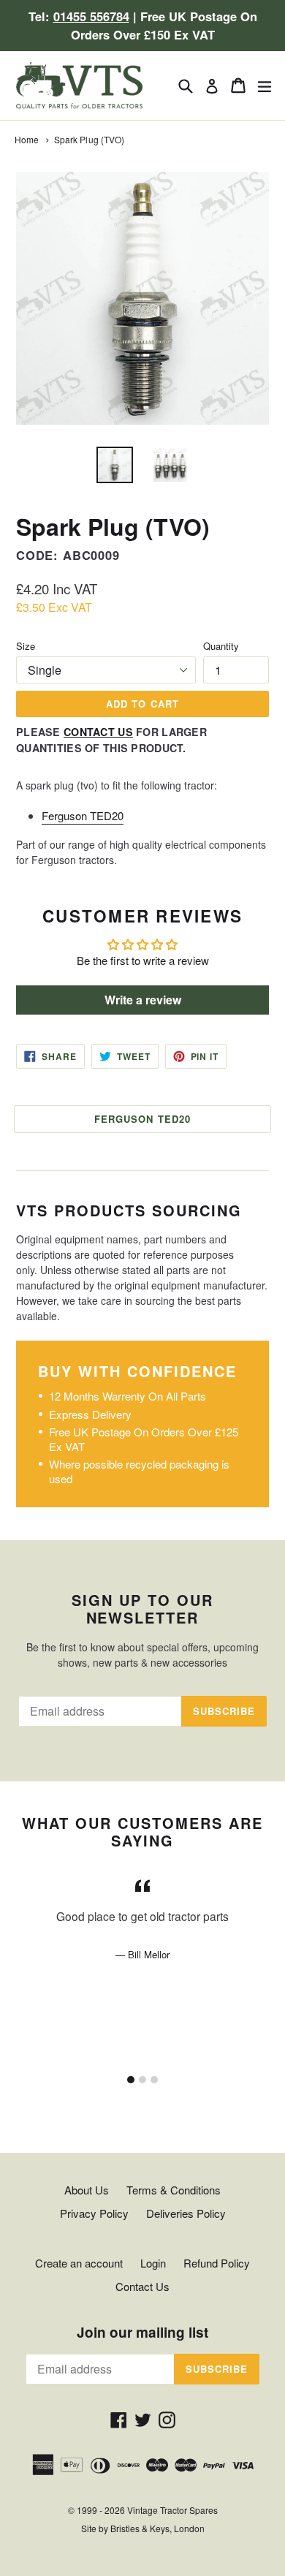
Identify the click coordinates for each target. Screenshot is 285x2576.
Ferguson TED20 (83, 815)
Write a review (143, 1000)
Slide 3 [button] (154, 2080)
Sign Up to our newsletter (142, 1609)
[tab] (131, 2080)
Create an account (79, 2263)
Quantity (221, 646)
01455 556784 (91, 16)
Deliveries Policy (186, 2213)
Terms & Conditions (174, 2190)
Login (153, 2263)
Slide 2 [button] (142, 2080)
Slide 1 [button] (131, 2080)
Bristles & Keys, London (157, 2528)
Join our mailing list (142, 2333)
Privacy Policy (94, 2213)
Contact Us (98, 732)
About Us (87, 2190)
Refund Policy (217, 2263)
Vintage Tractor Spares (172, 2510)
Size (26, 646)
